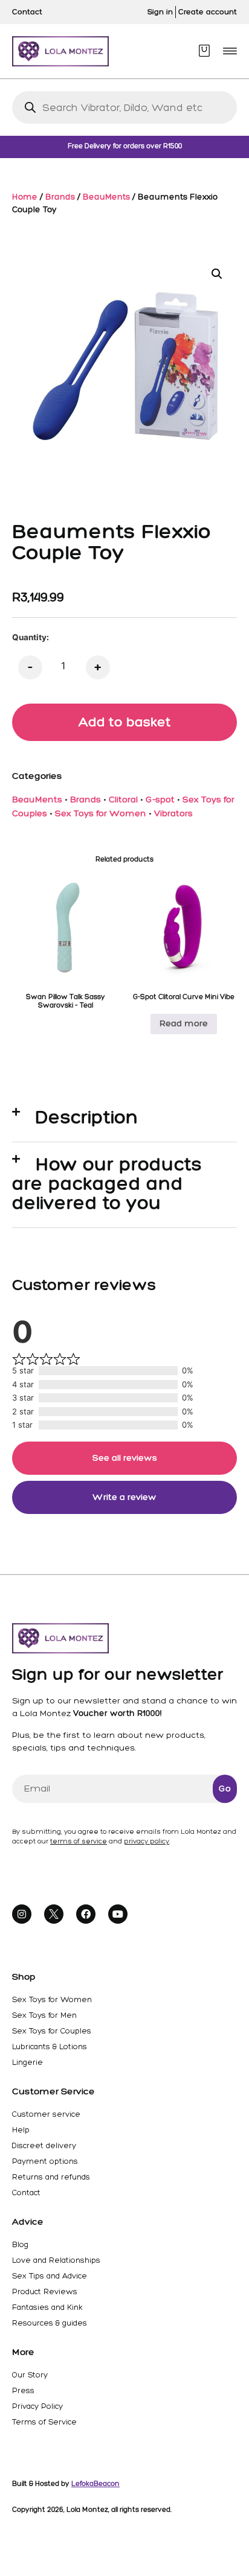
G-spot (160, 800)
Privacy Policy (37, 2406)
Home (25, 197)
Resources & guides (50, 2323)
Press (23, 2390)
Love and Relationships (56, 2260)
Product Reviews (45, 2291)
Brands (60, 197)
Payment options (45, 2161)
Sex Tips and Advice (50, 2276)
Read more (184, 1023)
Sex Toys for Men (44, 2015)
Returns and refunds (51, 2177)
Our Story (30, 2375)
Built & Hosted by (66, 2484)
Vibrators (173, 813)
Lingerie (27, 2062)
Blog (20, 2244)
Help (21, 2130)
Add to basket (125, 722)
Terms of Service (44, 2422)
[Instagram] (22, 1914)
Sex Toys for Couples (52, 2031)
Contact (26, 2193)
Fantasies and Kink (47, 2307)
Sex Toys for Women (101, 813)
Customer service (46, 2114)
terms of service (79, 1841)
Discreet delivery (44, 2145)
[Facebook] (86, 1914)
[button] (230, 51)
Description (87, 1117)
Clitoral (123, 800)
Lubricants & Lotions (50, 2046)
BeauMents (106, 197)
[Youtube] (118, 1914)
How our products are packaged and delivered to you (107, 1183)
